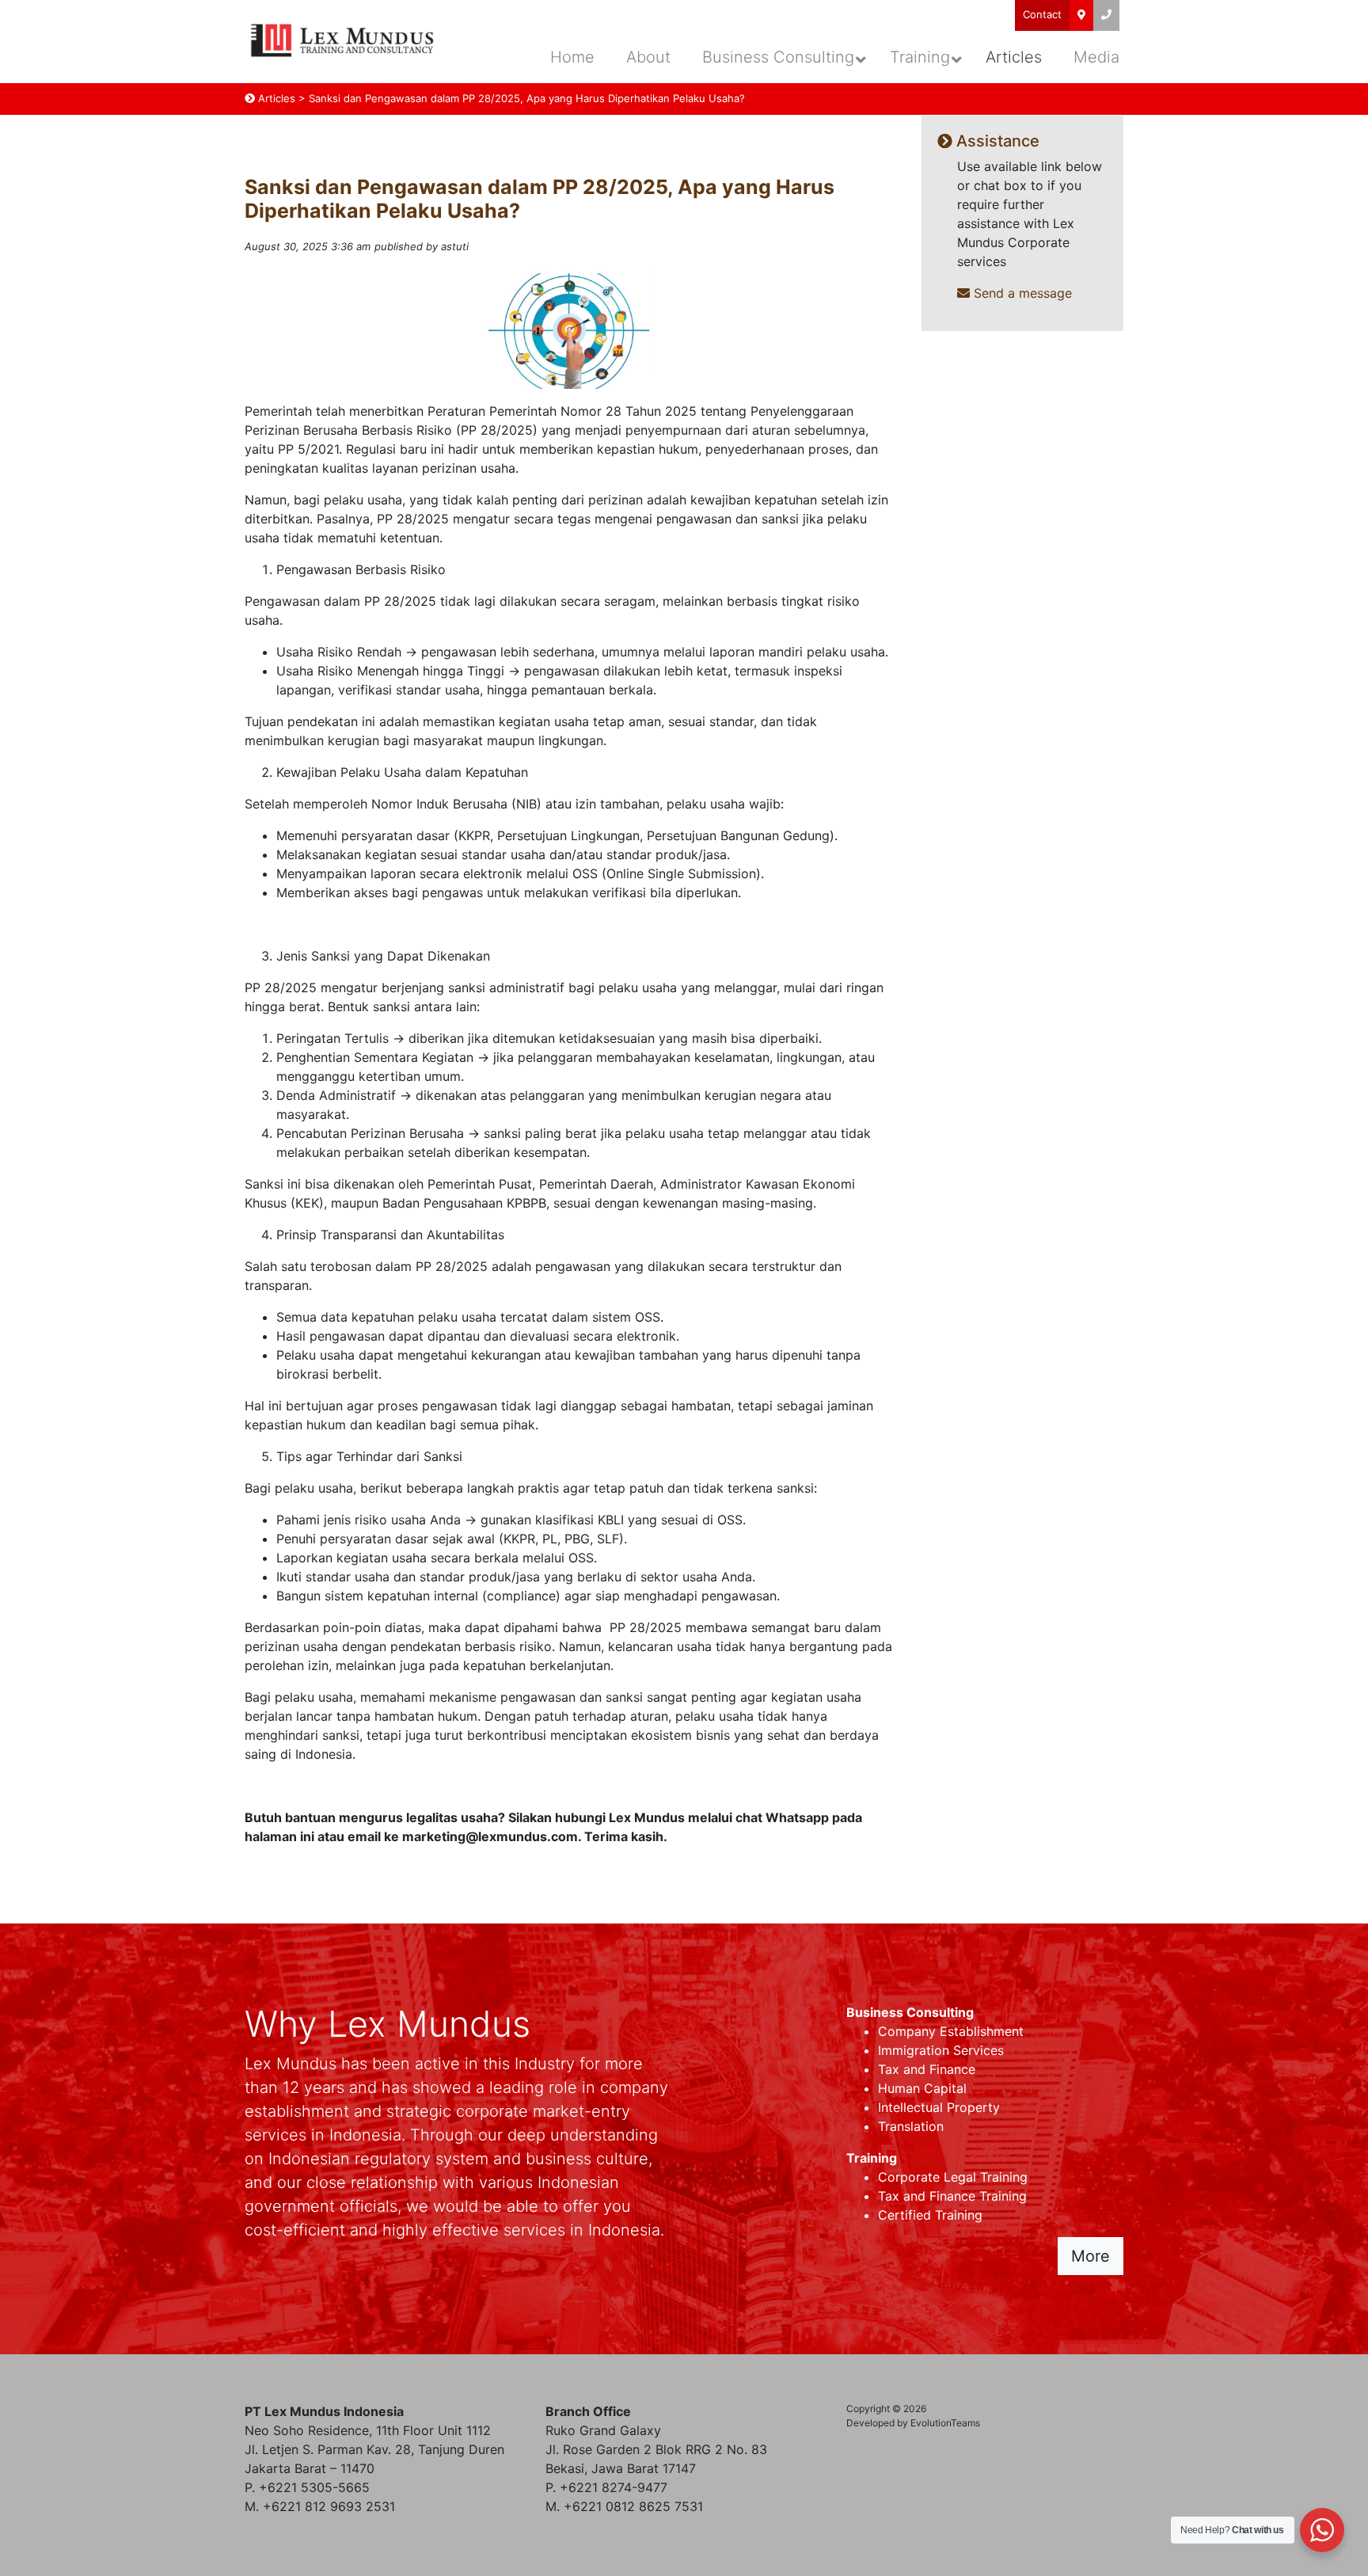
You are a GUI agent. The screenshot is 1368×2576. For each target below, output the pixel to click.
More (1091, 2256)
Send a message (1021, 293)
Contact (1042, 14)
